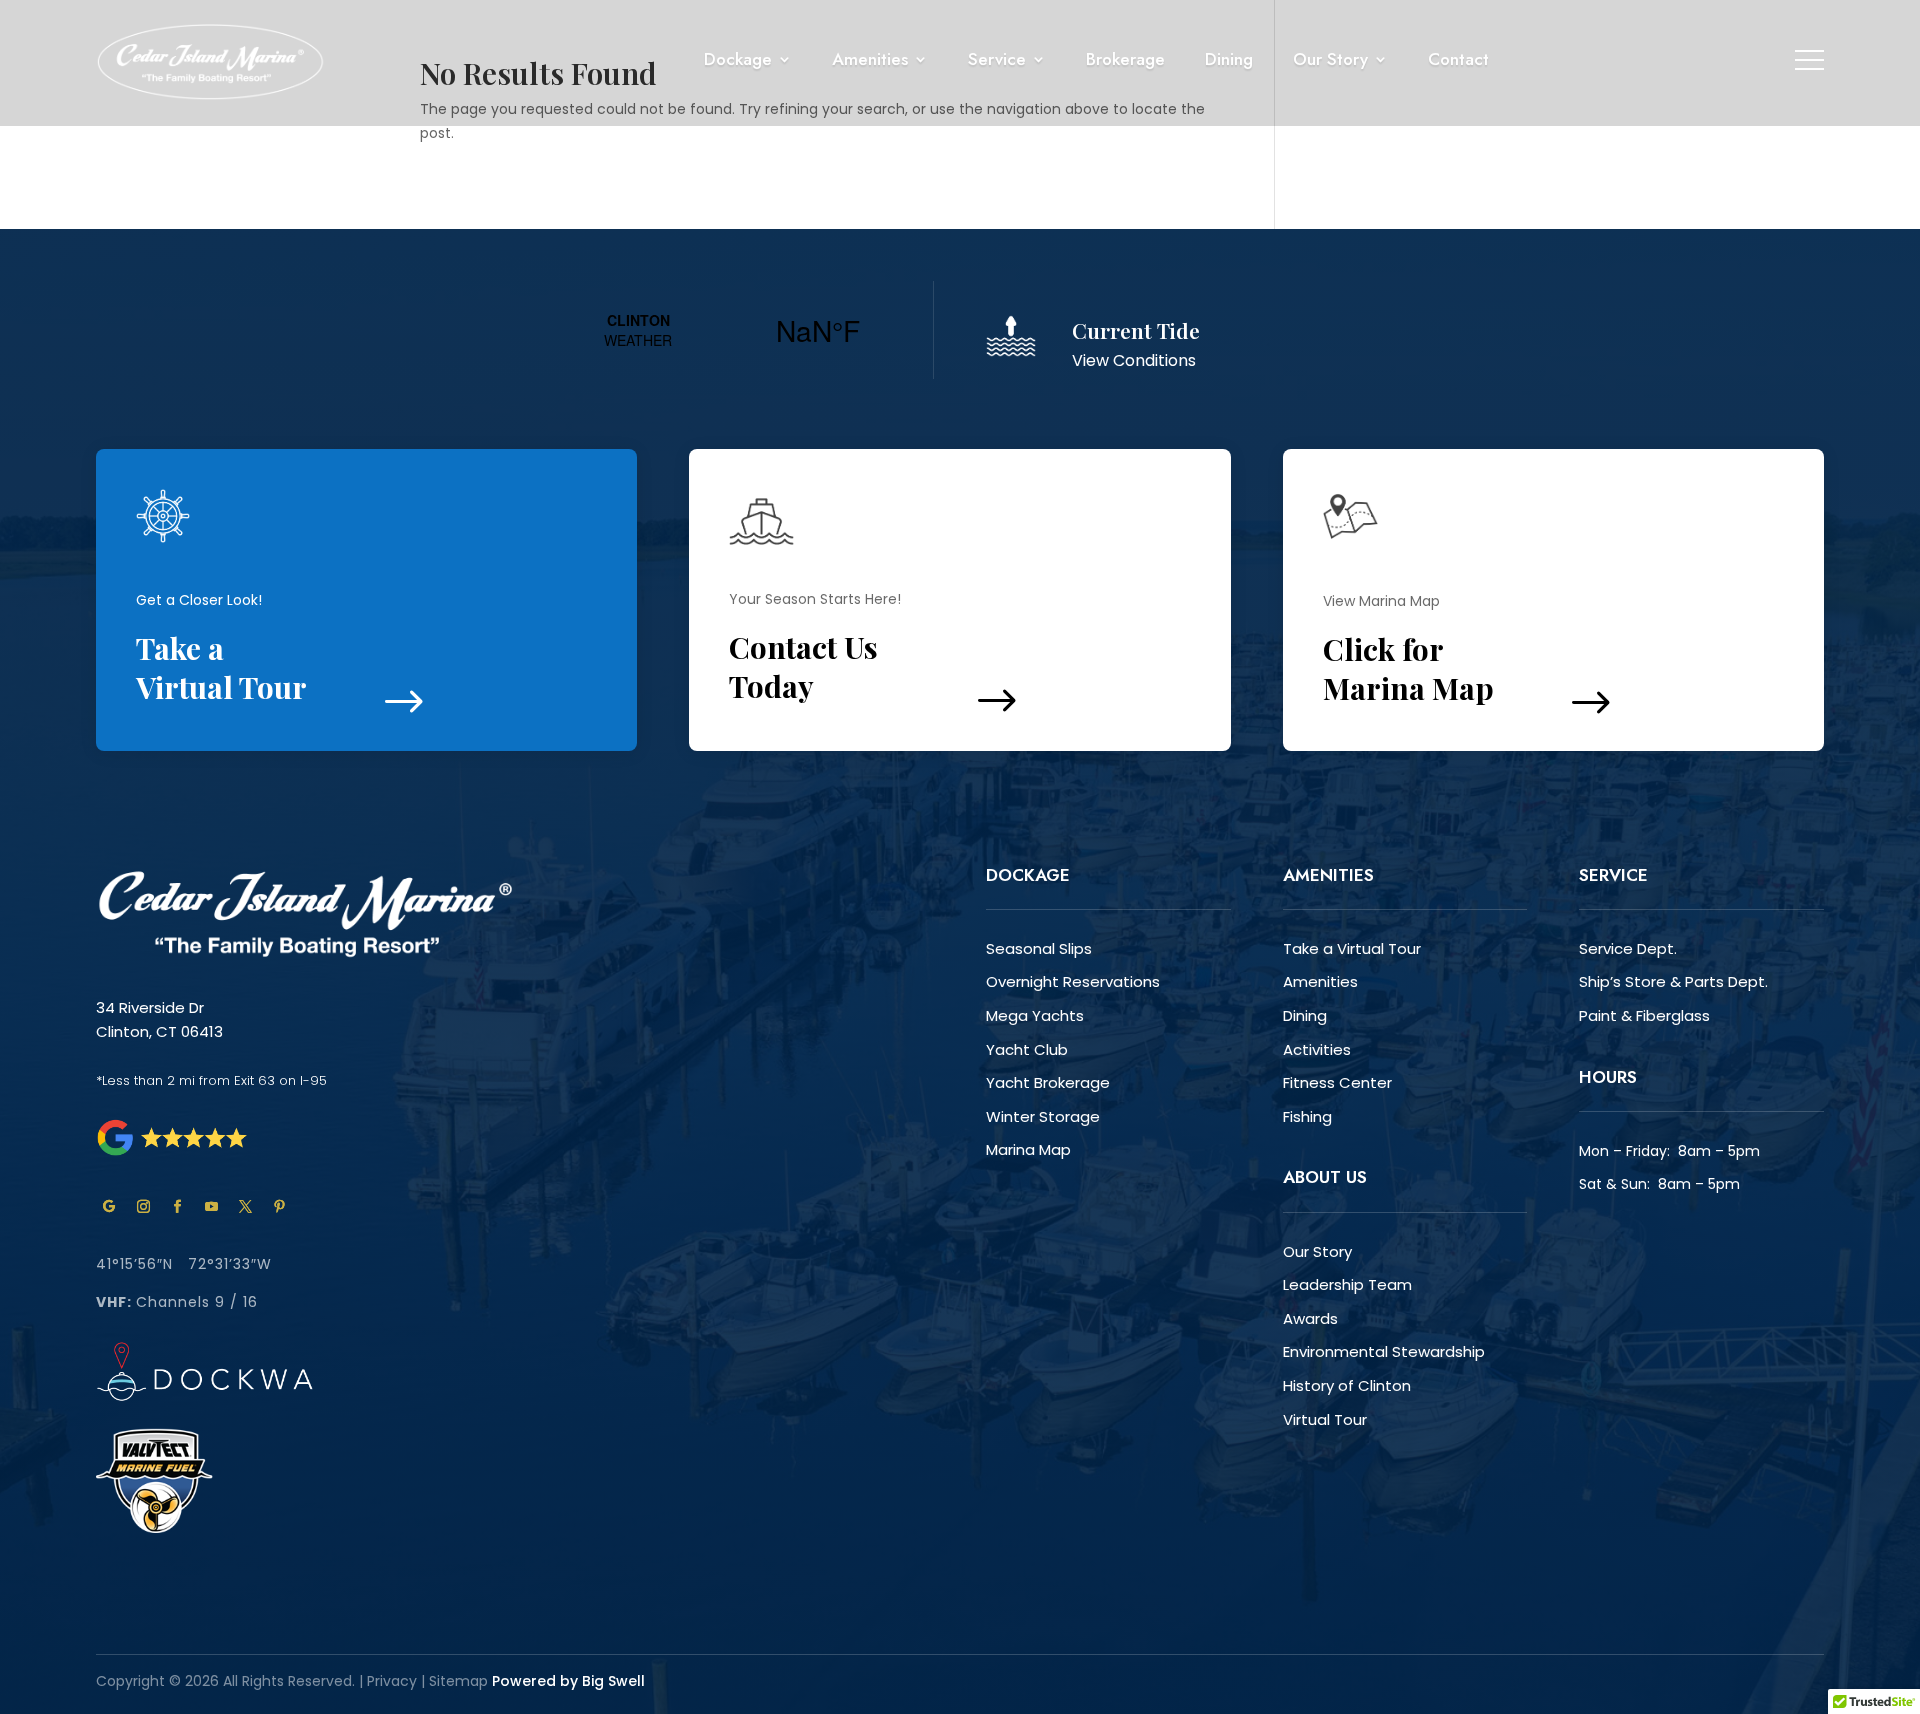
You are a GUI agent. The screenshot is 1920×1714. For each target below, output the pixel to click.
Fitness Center (1337, 1082)
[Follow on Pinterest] (279, 1207)
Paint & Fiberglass (1644, 1015)
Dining (1305, 1015)
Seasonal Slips (1039, 948)
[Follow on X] (245, 1207)
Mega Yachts (1035, 1015)
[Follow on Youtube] (211, 1207)
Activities (1317, 1049)
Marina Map (1028, 1149)
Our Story (1317, 1251)
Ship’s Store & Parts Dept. (1673, 981)
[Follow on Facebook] (177, 1207)
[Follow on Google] (109, 1207)
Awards (1310, 1318)
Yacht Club (1027, 1049)
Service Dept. (1628, 948)
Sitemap (460, 1681)
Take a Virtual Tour (1352, 948)
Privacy (392, 1681)
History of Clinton (1347, 1385)
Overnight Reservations (1073, 981)
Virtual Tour (1325, 1419)
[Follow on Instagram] (143, 1207)
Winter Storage (1043, 1116)
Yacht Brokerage (1048, 1082)
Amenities (1320, 981)
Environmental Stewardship (1384, 1351)
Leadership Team (1347, 1284)
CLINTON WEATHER (728, 330)
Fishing (1307, 1116)
